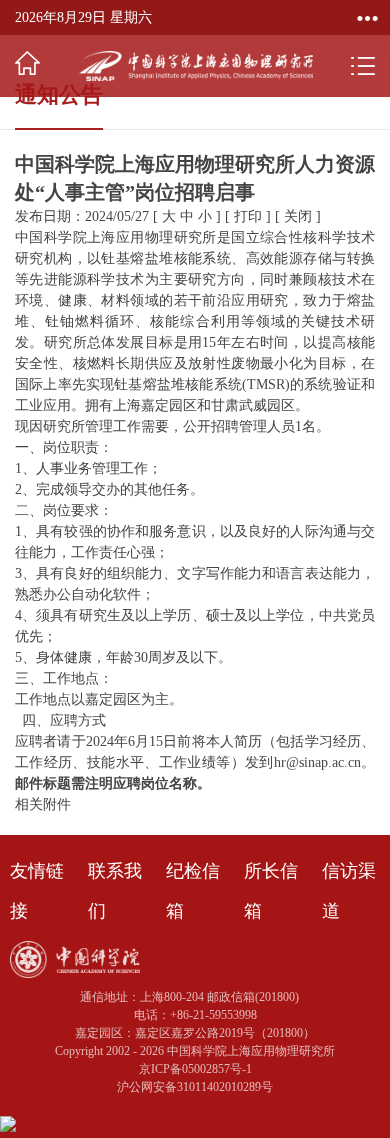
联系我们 (115, 891)
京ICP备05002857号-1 (195, 1069)
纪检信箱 (193, 891)
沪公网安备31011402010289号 (195, 1087)
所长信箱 (271, 891)
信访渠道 (349, 891)
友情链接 (37, 891)
